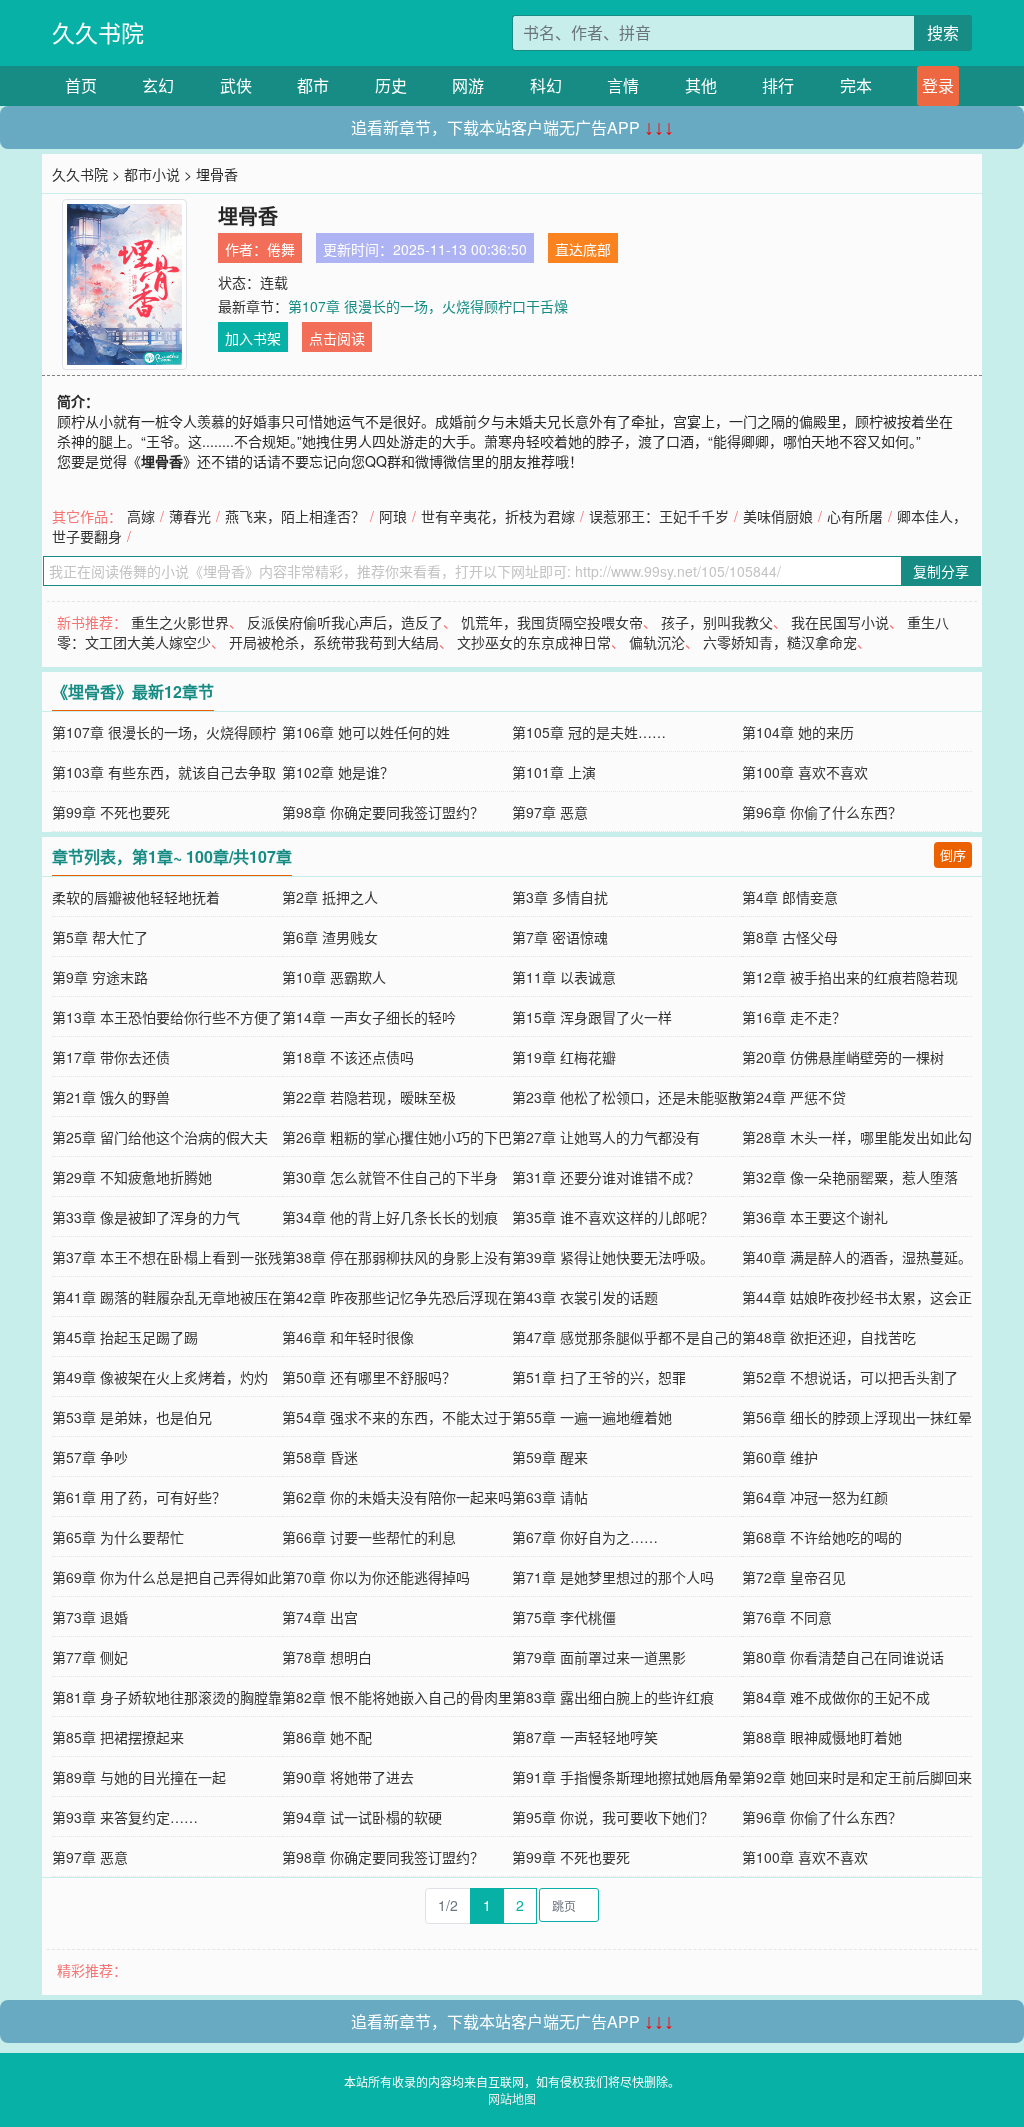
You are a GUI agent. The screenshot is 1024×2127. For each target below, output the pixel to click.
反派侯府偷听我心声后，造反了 (345, 622)
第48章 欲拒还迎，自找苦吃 (829, 1337)
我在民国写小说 (840, 622)
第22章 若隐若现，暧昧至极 (369, 1097)
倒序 (953, 854)
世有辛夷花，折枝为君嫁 (498, 516)
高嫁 (141, 516)
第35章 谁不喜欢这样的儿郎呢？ (613, 1217)
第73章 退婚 (90, 1617)
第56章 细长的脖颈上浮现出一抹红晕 (857, 1417)
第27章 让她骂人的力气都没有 (606, 1137)
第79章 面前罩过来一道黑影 (599, 1657)
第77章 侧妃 (90, 1657)
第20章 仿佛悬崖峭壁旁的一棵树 (843, 1057)
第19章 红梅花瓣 (564, 1057)
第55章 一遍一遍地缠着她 (592, 1417)
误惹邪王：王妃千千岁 (659, 516)
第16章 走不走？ (794, 1017)
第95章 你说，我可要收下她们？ (613, 1817)
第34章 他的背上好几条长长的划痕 (390, 1217)
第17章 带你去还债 (111, 1057)
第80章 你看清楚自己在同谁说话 (843, 1657)
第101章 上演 (554, 772)
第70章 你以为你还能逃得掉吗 (376, 1577)
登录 (938, 85)
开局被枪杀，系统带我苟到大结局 (334, 642)
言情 (623, 85)
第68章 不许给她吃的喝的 (822, 1537)
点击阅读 (337, 338)
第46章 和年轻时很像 (348, 1337)
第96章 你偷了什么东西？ (822, 812)
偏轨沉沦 (657, 642)
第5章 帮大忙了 (100, 937)
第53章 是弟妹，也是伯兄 (132, 1417)
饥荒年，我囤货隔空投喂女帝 (552, 622)
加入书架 (253, 338)
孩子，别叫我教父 (717, 622)
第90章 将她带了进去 (348, 1777)
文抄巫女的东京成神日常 (534, 642)
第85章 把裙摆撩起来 (118, 1737)
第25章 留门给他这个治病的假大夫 (160, 1137)
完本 (856, 85)
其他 (701, 85)
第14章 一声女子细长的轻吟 (369, 1017)
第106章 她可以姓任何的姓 (366, 732)
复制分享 (941, 571)
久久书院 (98, 32)
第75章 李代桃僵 (564, 1617)
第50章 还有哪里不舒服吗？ (369, 1377)
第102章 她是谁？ (338, 772)
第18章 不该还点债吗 (348, 1057)
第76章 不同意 (787, 1617)
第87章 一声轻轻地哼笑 (585, 1737)
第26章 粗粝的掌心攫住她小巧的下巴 (397, 1137)
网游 (468, 85)
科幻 (546, 85)
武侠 (236, 85)
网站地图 (512, 2098)
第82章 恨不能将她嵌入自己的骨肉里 (397, 1697)
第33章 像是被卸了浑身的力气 (146, 1217)
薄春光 (190, 516)
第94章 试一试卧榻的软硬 (362, 1817)
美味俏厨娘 (778, 516)
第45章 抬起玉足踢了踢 (125, 1337)
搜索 (943, 32)
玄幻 (158, 85)
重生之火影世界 (180, 622)
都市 (313, 85)
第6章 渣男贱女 (330, 937)
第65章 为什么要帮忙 (118, 1537)
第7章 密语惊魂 (560, 937)
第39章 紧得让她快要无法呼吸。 (613, 1257)
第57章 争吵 (90, 1457)
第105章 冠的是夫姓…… (589, 732)
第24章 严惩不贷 (794, 1097)
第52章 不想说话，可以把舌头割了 (850, 1377)
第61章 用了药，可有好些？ (139, 1497)
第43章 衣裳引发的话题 (585, 1297)
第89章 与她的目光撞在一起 (139, 1777)
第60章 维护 (780, 1457)
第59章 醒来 (550, 1457)
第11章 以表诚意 (564, 977)
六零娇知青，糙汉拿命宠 (780, 642)
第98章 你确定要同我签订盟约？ (383, 812)
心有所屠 (855, 516)
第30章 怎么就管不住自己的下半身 (390, 1177)
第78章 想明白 (327, 1657)
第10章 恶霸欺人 (334, 977)
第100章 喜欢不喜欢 (805, 772)
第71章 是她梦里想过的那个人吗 (613, 1577)
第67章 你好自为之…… (585, 1537)
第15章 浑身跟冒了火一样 (592, 1017)
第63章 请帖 (550, 1497)
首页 (81, 85)
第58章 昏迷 (320, 1457)
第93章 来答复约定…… (125, 1817)
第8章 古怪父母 (790, 937)
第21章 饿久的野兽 (111, 1097)
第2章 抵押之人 (330, 897)
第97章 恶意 (550, 812)
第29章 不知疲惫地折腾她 (132, 1177)
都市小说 (152, 174)
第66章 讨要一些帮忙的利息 (369, 1537)
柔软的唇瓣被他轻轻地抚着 (136, 897)
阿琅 (393, 516)
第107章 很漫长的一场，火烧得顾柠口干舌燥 (428, 306)
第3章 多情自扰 (560, 897)
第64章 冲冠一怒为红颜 (815, 1497)
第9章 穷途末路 (100, 977)
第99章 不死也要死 (111, 812)
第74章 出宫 (320, 1617)
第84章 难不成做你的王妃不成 (836, 1697)
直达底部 (583, 249)
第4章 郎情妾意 (790, 897)
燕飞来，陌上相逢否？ (295, 516)
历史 (391, 85)
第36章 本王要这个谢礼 (815, 1217)
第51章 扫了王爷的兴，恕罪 (599, 1377)
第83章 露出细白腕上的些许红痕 (613, 1697)
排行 (778, 85)
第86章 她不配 (327, 1737)
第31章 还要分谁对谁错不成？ (606, 1177)
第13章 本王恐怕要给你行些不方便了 (167, 1017)
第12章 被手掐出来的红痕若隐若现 (850, 977)
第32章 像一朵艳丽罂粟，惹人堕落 (850, 1177)
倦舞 (281, 249)
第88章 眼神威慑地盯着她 (822, 1737)
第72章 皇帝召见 (794, 1577)
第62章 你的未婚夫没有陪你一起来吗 (397, 1497)
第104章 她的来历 (798, 732)
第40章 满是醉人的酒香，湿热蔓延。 (857, 1257)
